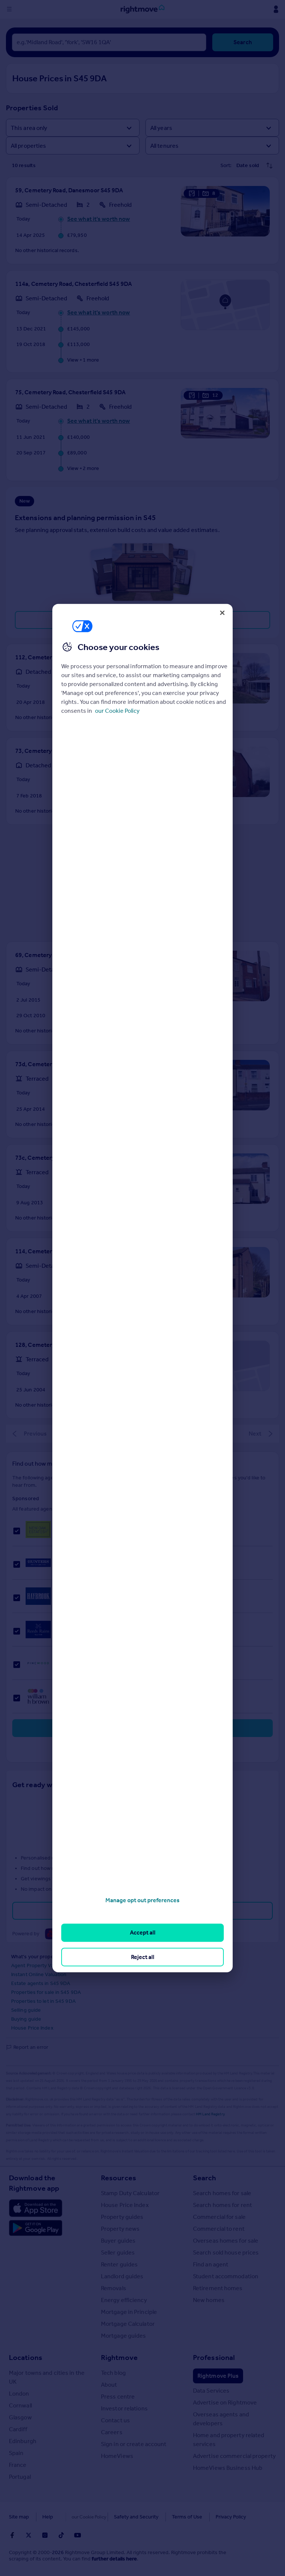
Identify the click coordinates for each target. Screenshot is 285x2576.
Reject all (143, 1957)
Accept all (143, 1932)
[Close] (222, 613)
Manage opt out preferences (142, 1900)
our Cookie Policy (117, 711)
